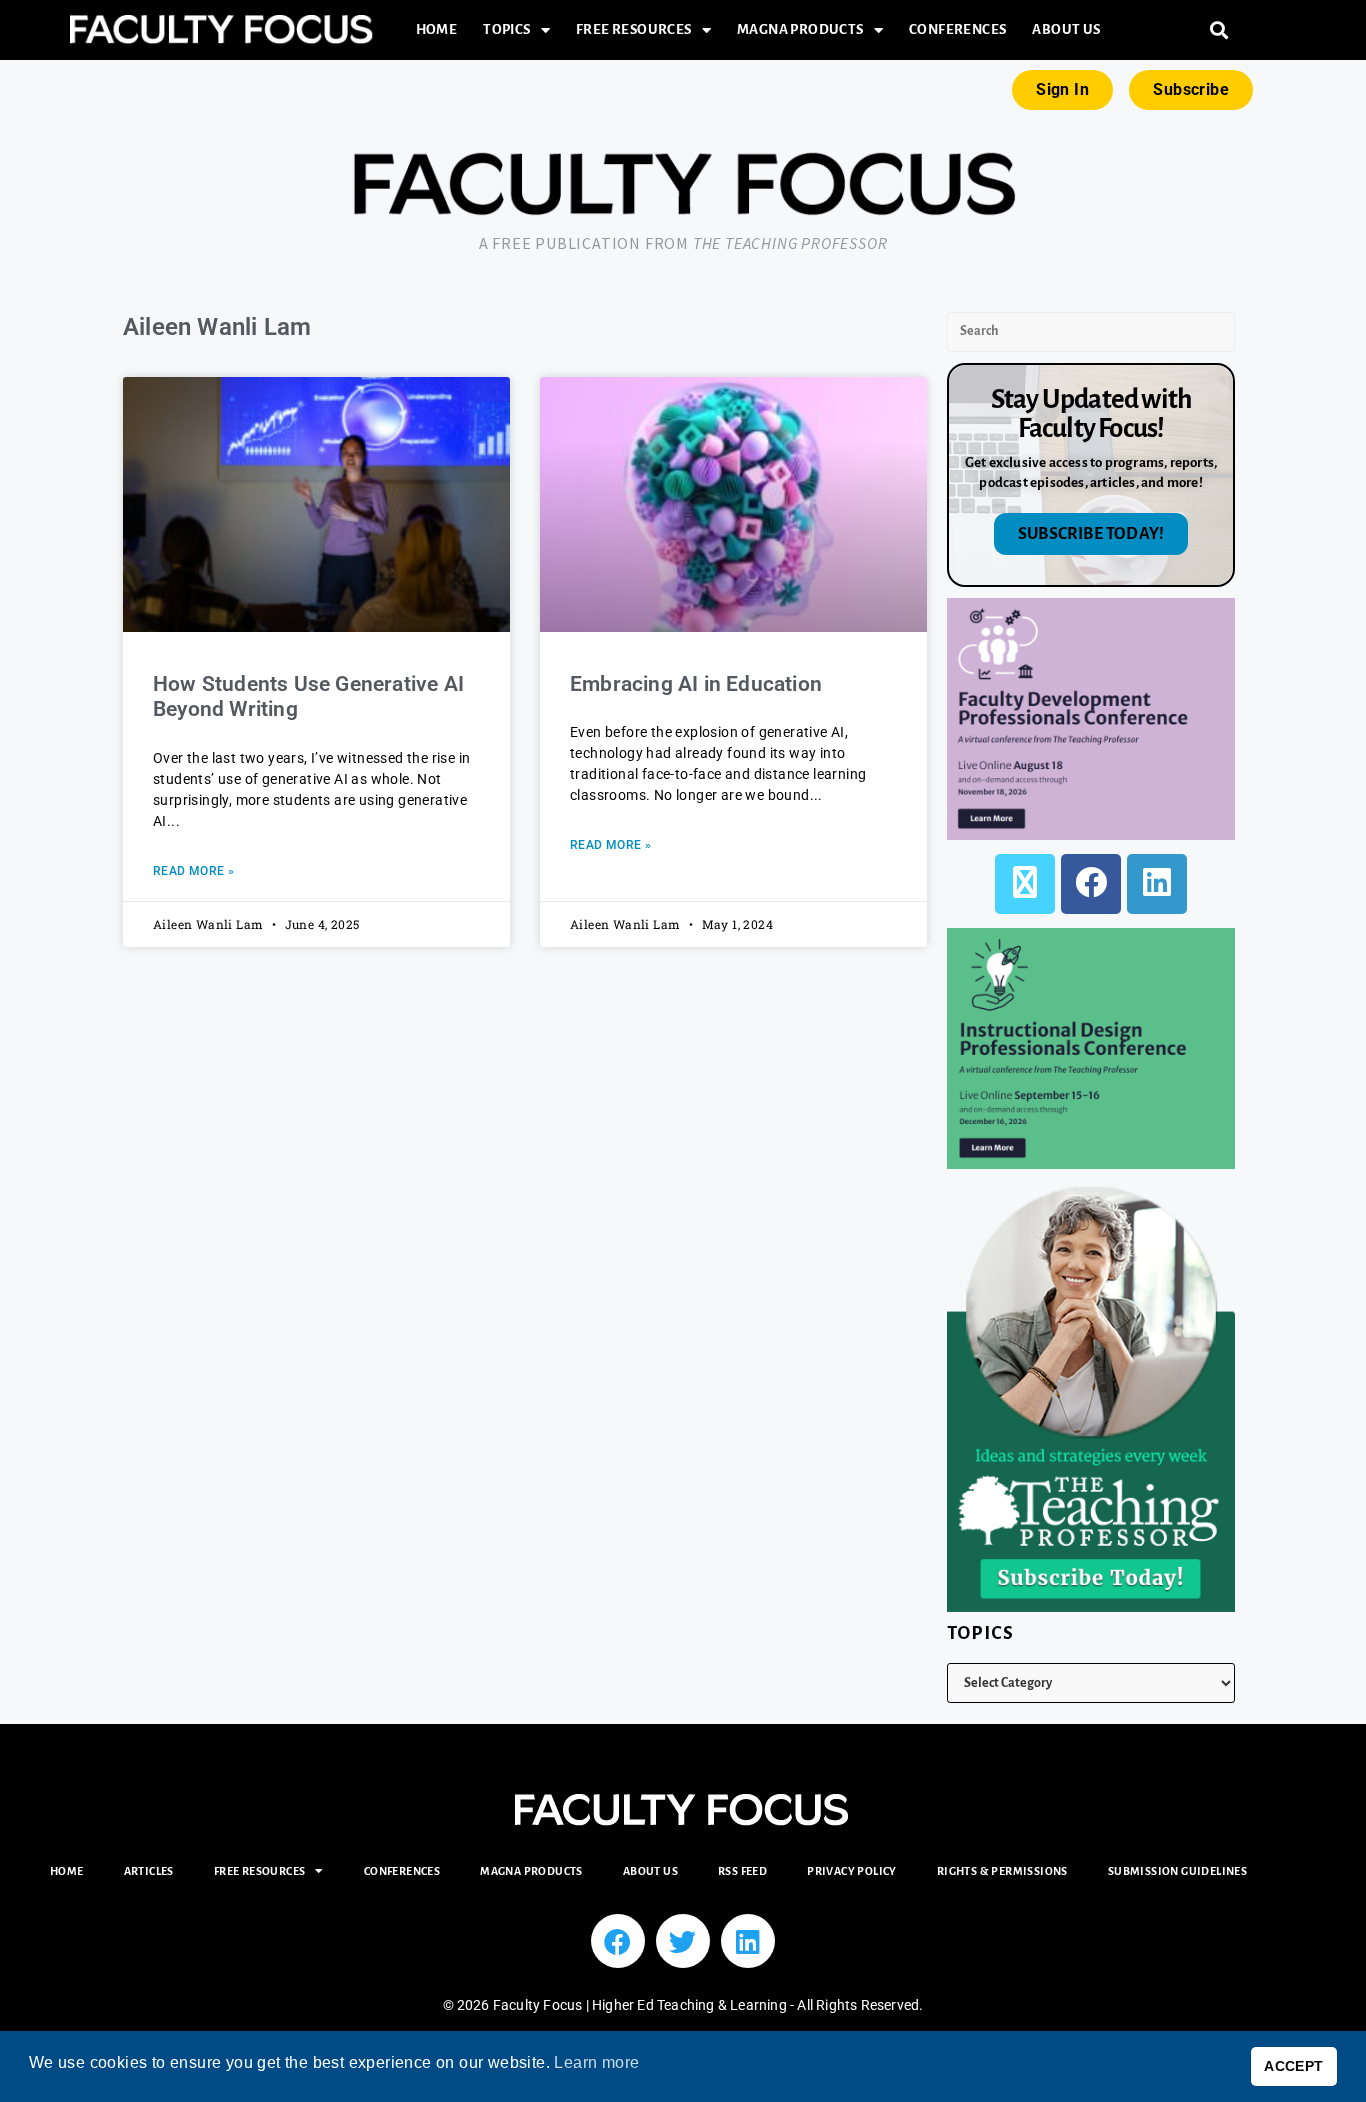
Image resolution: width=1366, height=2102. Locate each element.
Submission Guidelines (1177, 1871)
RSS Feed (742, 1871)
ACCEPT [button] (1293, 2066)
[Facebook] (1091, 884)
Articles (149, 1871)
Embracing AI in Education (698, 684)
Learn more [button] (596, 2062)
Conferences (957, 29)
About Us (1066, 29)
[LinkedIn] (1157, 884)
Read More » (193, 871)
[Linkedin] (748, 1941)
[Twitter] (683, 1941)
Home (437, 29)
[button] (1219, 30)
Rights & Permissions (1002, 1871)
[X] (1025, 884)
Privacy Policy (852, 1871)
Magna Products (800, 29)
